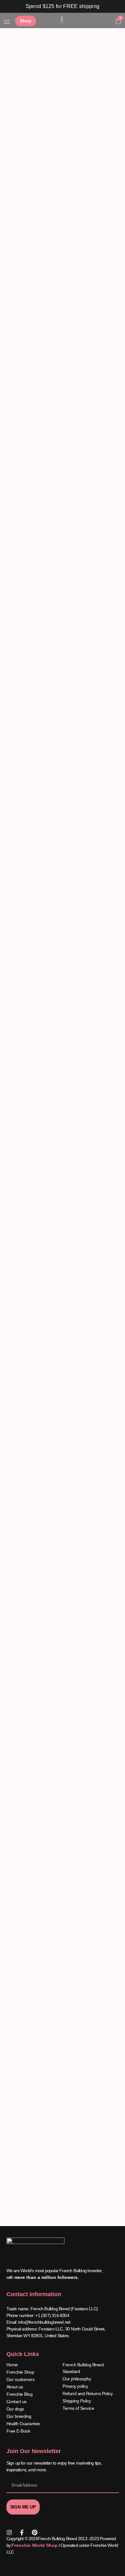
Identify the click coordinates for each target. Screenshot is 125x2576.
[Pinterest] (35, 2532)
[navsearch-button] (108, 22)
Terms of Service (78, 2408)
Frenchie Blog (20, 2394)
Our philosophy (77, 2379)
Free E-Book (18, 2431)
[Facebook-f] (22, 2532)
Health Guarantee (23, 2424)
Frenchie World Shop (34, 2545)
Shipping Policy (77, 2401)
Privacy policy (75, 2386)
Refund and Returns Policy (88, 2394)
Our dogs (15, 2409)
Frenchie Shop (20, 2372)
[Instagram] (9, 2532)
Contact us (17, 2402)
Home (12, 2365)
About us (15, 2387)
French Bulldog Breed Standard (83, 2368)
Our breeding (19, 2416)
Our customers (21, 2379)
